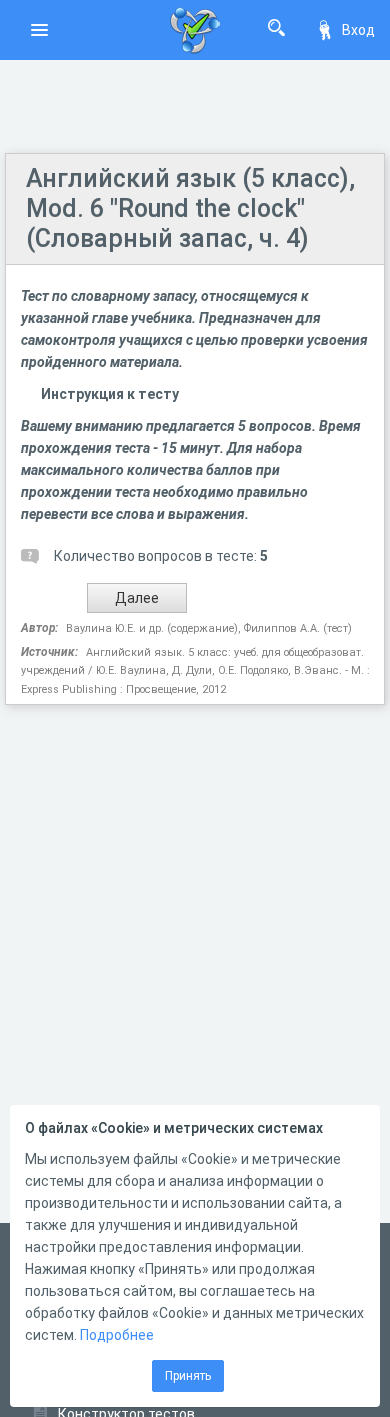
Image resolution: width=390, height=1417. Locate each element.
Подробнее (117, 1335)
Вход (358, 30)
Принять (188, 1376)
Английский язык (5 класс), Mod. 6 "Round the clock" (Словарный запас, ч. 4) (190, 208)
